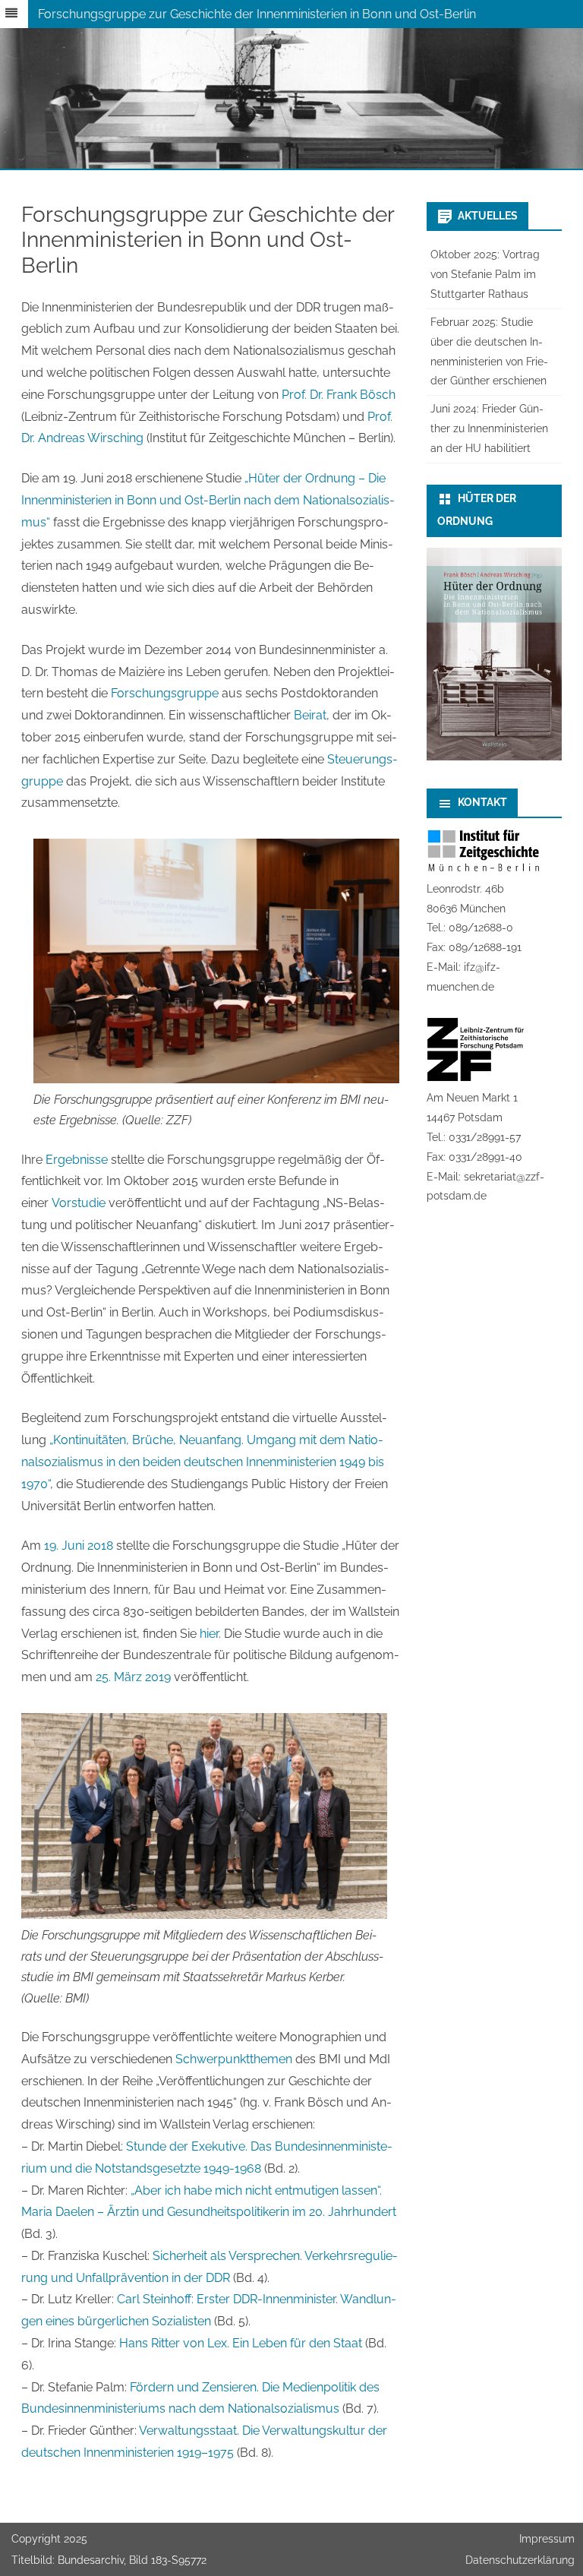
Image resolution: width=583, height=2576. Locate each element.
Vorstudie (79, 1203)
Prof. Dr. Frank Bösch (339, 395)
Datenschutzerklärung (520, 2560)
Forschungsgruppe (165, 693)
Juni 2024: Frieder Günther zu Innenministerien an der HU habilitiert (489, 428)
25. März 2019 (133, 1677)
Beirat (310, 715)
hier (209, 1634)
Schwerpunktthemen (234, 2059)
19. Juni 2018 (79, 1546)
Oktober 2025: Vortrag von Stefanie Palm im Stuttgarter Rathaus (485, 274)
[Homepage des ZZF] (476, 1078)
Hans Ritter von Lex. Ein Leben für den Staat (241, 2343)
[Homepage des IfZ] (484, 869)
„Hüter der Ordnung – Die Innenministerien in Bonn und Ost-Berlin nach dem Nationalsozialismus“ (208, 500)
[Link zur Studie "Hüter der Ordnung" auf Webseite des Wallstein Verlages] (494, 757)
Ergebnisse (77, 1160)
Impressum (547, 2539)
